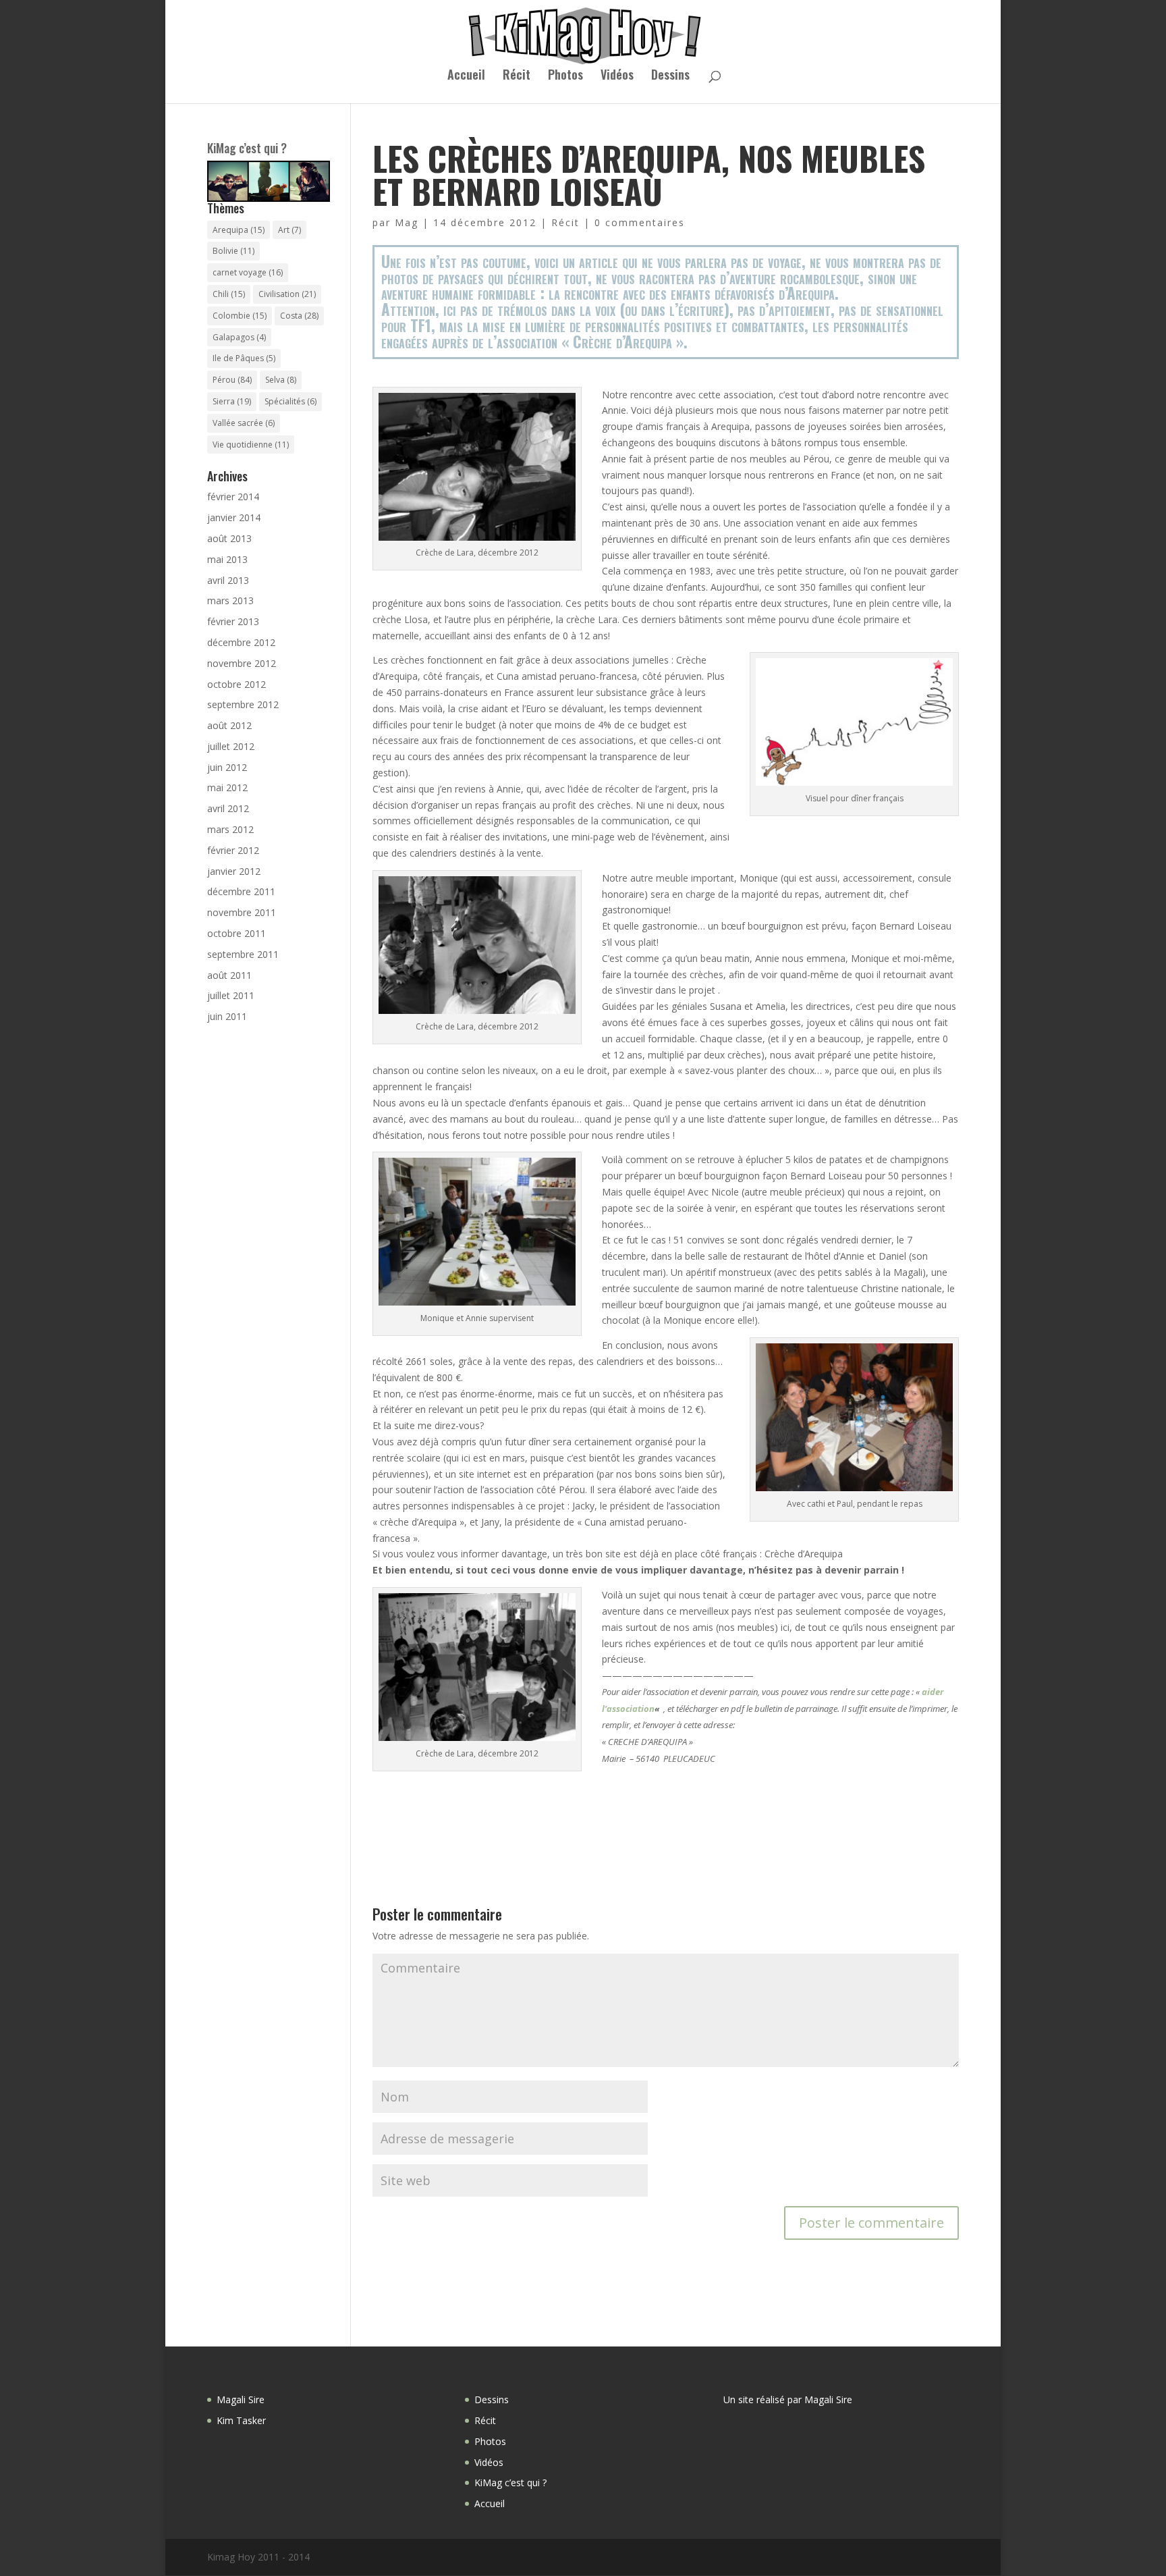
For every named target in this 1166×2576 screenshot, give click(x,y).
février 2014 (233, 497)
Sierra (232, 401)
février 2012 (233, 850)
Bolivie (233, 251)
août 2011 (229, 975)
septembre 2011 (243, 954)
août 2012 (229, 725)
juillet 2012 (231, 746)
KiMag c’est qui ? (247, 148)
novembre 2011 (242, 912)
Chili (229, 294)
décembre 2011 (241, 891)
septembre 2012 (243, 704)
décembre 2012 (241, 642)
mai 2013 (227, 559)
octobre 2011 (237, 933)
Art (289, 230)
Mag (407, 222)
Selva (281, 380)
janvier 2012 (234, 871)
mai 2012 (227, 787)
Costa (299, 316)
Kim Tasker (241, 2420)
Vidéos (617, 76)
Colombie (240, 316)
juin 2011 (227, 1016)
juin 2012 (227, 767)
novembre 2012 (242, 663)
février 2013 (233, 621)
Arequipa (239, 230)
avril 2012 (228, 808)
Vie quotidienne (251, 445)
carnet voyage (248, 272)
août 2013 (229, 538)
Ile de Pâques (244, 358)
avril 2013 (228, 580)
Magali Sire (241, 2399)
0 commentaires (640, 222)
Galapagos (239, 337)
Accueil (466, 76)
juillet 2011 (231, 995)
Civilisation (287, 294)
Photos (565, 76)
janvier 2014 (234, 517)
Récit (517, 76)
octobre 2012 (237, 684)
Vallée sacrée (244, 423)
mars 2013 (230, 600)
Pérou (232, 380)
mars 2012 (230, 829)
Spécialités (290, 401)
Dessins (670, 76)
